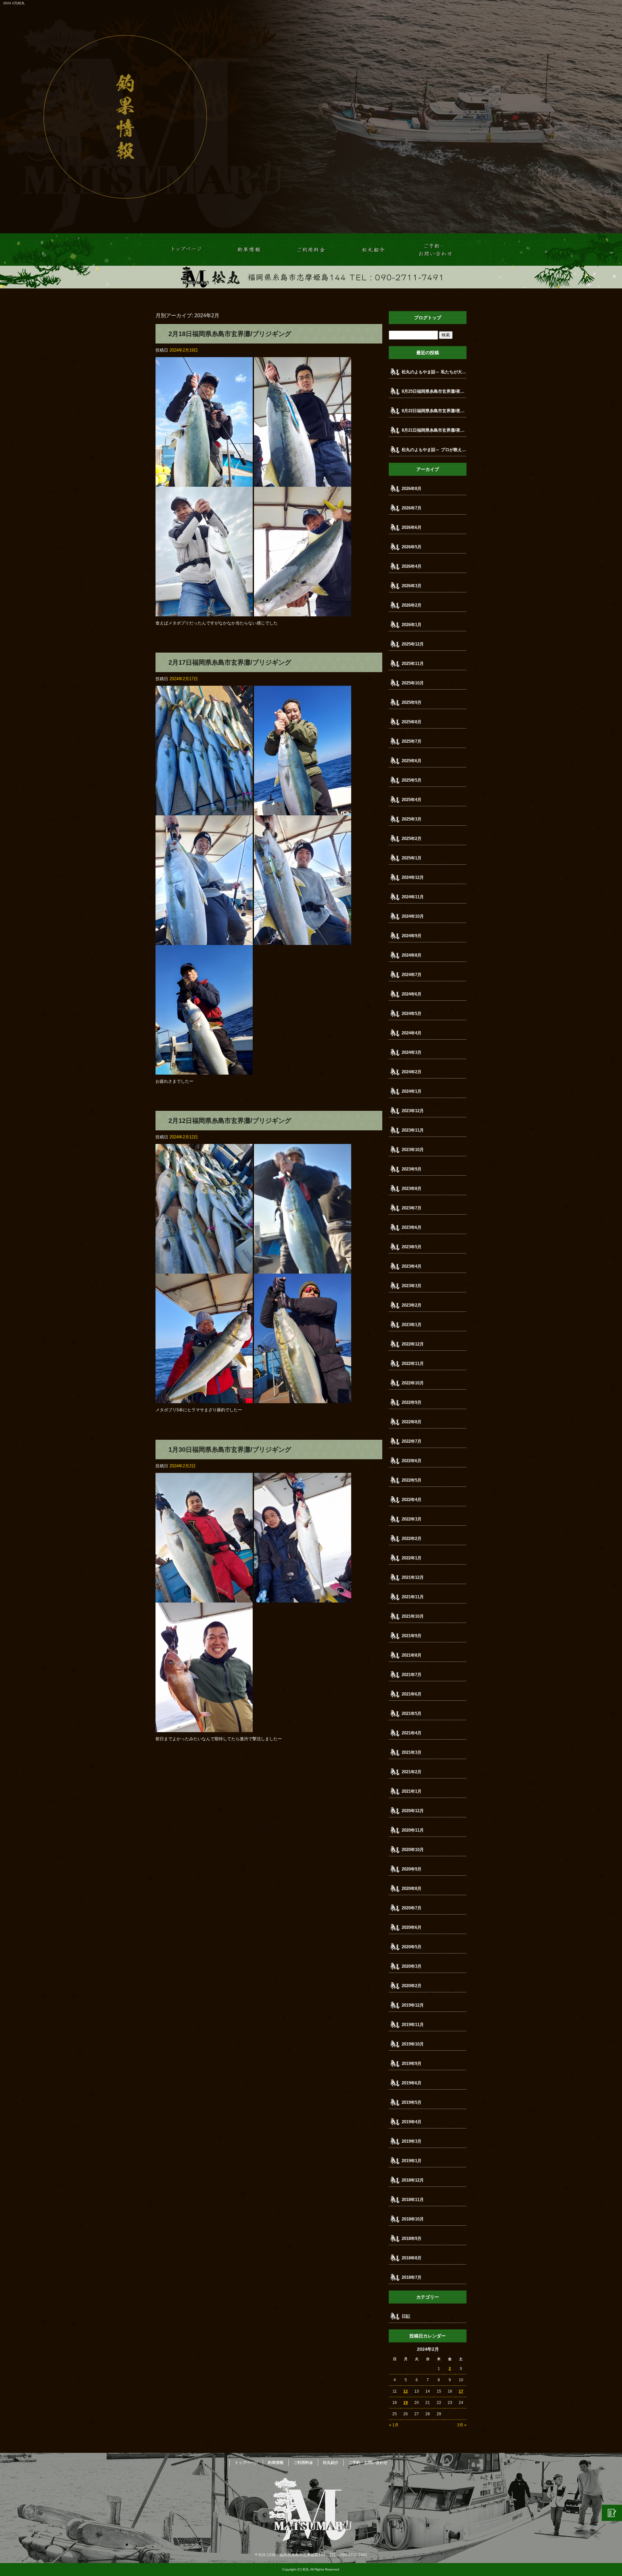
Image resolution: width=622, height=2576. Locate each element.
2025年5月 (412, 780)
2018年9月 (412, 2238)
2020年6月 (412, 1927)
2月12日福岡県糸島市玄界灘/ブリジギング (230, 1121)
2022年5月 (412, 1480)
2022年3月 (412, 1519)
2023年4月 (412, 1266)
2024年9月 (412, 936)
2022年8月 (412, 1422)
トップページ (187, 250)
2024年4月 (412, 1033)
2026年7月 (412, 508)
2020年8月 (412, 1888)
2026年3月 (412, 586)
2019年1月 (412, 2161)
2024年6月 (412, 994)
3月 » (462, 2425)
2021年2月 (412, 1772)
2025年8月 (412, 722)
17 (461, 2391)
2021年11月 (413, 1597)
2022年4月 (412, 1500)
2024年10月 (413, 916)
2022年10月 (413, 1383)
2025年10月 (413, 683)
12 (406, 2391)
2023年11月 (413, 1130)
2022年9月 (412, 1402)
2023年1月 (412, 1325)
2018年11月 (413, 2200)
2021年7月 (412, 1675)
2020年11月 (413, 1830)
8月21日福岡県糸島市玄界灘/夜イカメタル (434, 430)
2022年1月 (412, 1558)
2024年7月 (412, 975)
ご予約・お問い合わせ (435, 250)
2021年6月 (412, 1694)
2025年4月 (412, 800)
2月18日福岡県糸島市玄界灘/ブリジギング (230, 334)
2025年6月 (412, 761)
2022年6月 (412, 1461)
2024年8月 (412, 955)
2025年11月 (413, 664)
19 (406, 2403)
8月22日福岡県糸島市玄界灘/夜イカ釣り (434, 411)
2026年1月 (412, 625)
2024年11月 (413, 897)
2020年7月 (412, 1908)
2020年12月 (413, 1811)
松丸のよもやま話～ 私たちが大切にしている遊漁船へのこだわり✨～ (434, 372)
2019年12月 (413, 2005)
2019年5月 (412, 2102)
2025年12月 (413, 644)
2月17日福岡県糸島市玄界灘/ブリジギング (230, 662)
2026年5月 (412, 547)
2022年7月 (412, 1441)
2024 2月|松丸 (14, 3)
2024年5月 (412, 1014)
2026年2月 (412, 605)
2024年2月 (412, 1072)
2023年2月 (412, 1305)
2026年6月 (412, 527)
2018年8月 (412, 2258)
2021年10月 (413, 1616)
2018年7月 (412, 2277)
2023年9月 (412, 1169)
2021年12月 (413, 1577)
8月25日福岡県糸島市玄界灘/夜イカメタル (434, 391)
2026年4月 (412, 566)
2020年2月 (412, 1986)
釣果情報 (249, 250)
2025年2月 (412, 839)
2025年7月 (412, 741)
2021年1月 (412, 1791)
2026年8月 (412, 489)
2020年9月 (412, 1869)
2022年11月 (413, 1364)
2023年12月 (413, 1111)
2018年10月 (413, 2219)
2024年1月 (412, 1091)
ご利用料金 (311, 250)
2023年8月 (412, 1189)
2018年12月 (413, 2180)
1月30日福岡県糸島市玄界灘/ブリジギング (230, 1450)
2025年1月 (412, 858)
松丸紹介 (373, 250)
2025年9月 (412, 702)
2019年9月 (412, 2063)
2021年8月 (412, 1655)
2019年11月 (413, 2025)
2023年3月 (412, 1286)
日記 (406, 2316)
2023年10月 (413, 1150)
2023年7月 (412, 1208)
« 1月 (394, 2425)
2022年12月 (413, 1344)
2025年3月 (412, 819)
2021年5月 (412, 1713)
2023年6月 (412, 1227)
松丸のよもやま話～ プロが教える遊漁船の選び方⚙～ (434, 450)
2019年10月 (413, 2044)
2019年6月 (412, 2083)
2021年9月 (412, 1636)
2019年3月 (412, 2141)
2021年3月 (412, 1752)
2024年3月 (412, 1052)
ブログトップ (428, 318)
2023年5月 (412, 1247)
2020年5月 (412, 1947)
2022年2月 (412, 1539)
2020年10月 (413, 1850)
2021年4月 (412, 1733)
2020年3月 (412, 1966)
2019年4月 (412, 2122)
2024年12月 (413, 877)
